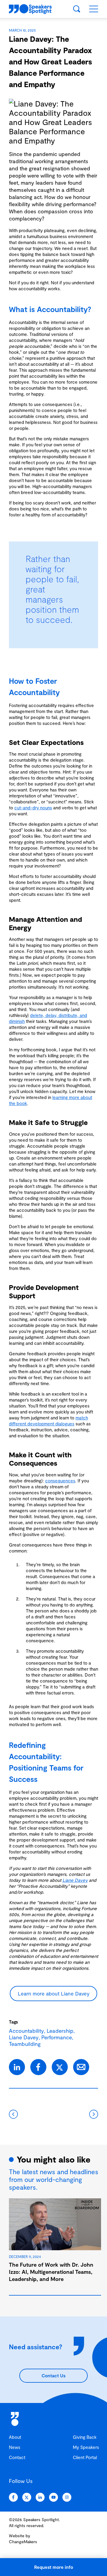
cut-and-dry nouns (33, 808)
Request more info (54, 2567)
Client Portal (85, 2457)
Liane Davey (75, 1880)
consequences (60, 1481)
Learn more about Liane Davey (54, 1993)
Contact (17, 2457)
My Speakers (86, 2447)
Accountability (26, 2031)
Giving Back (85, 2437)
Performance (57, 2037)
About (15, 2437)
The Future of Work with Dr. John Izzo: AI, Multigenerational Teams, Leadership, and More (51, 2272)
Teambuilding (25, 2044)
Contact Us (53, 2376)
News (15, 2447)
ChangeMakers (23, 2542)
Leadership (60, 2031)
